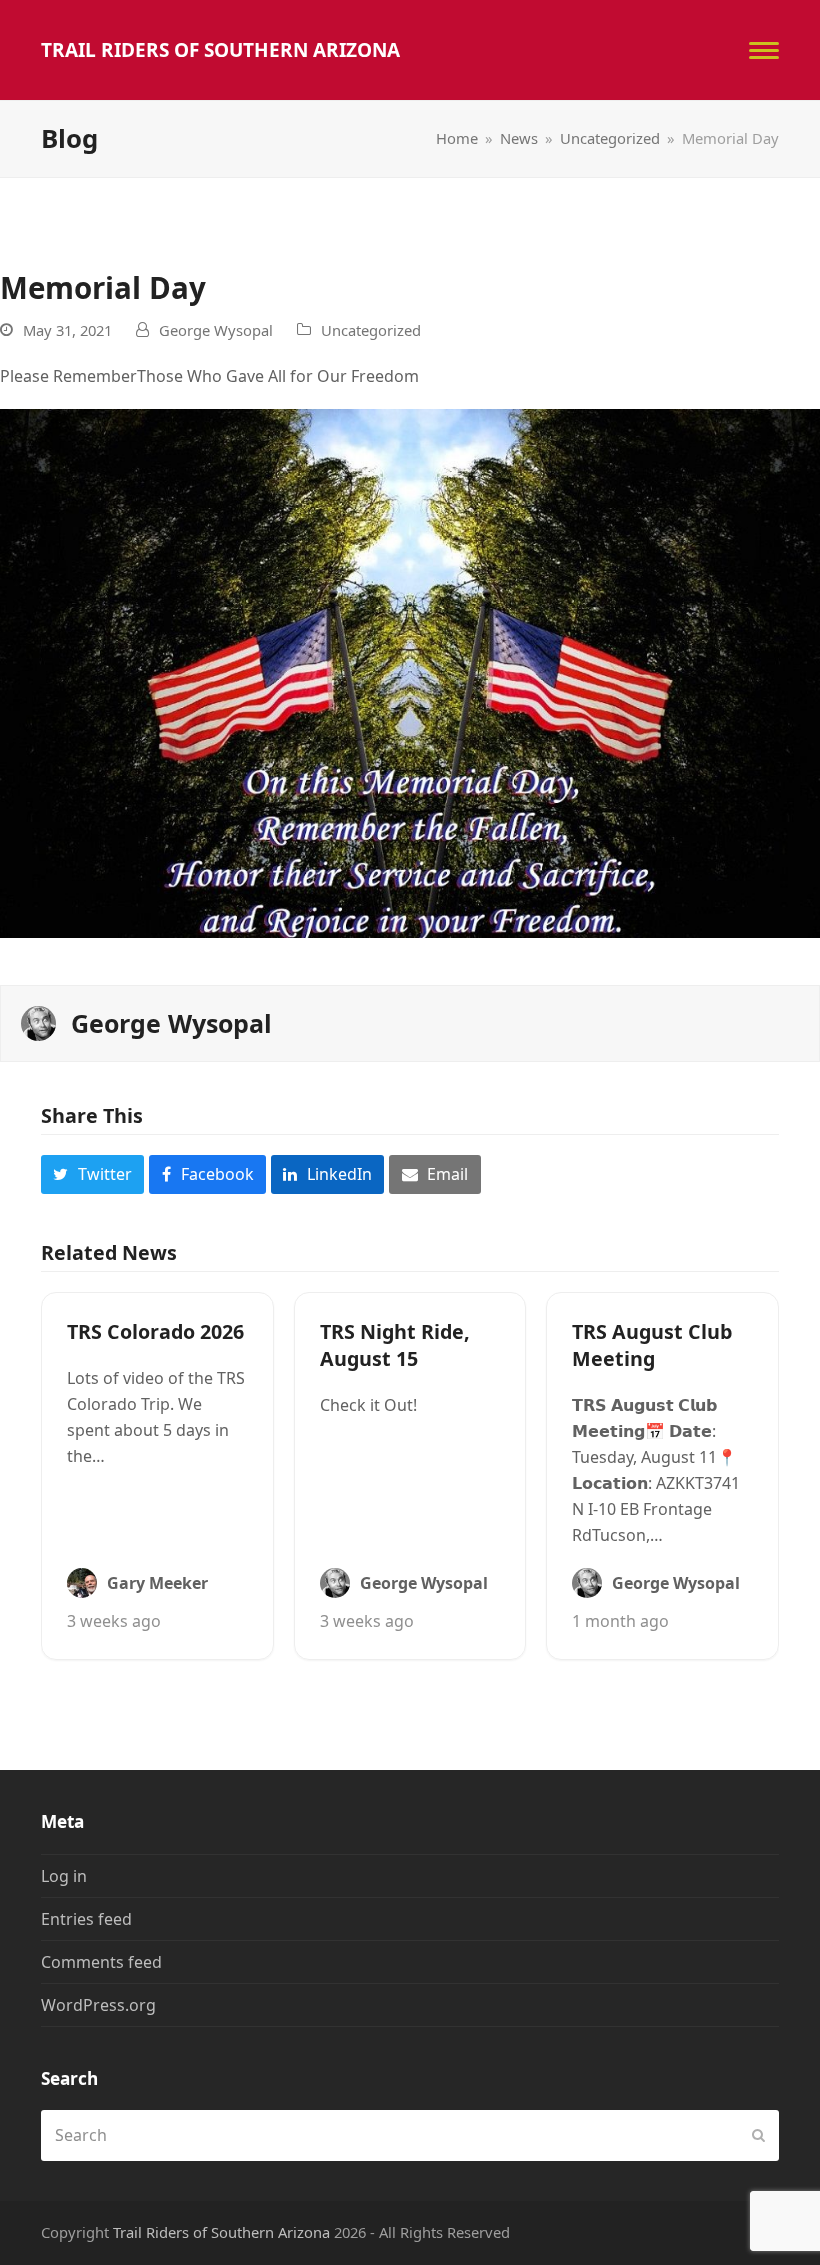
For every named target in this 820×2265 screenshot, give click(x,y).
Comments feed (101, 1962)
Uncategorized (371, 330)
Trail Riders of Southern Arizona (220, 50)
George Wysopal (216, 330)
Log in (64, 1876)
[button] (764, 50)
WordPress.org (98, 2005)
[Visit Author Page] (38, 1022)
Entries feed (86, 1919)
